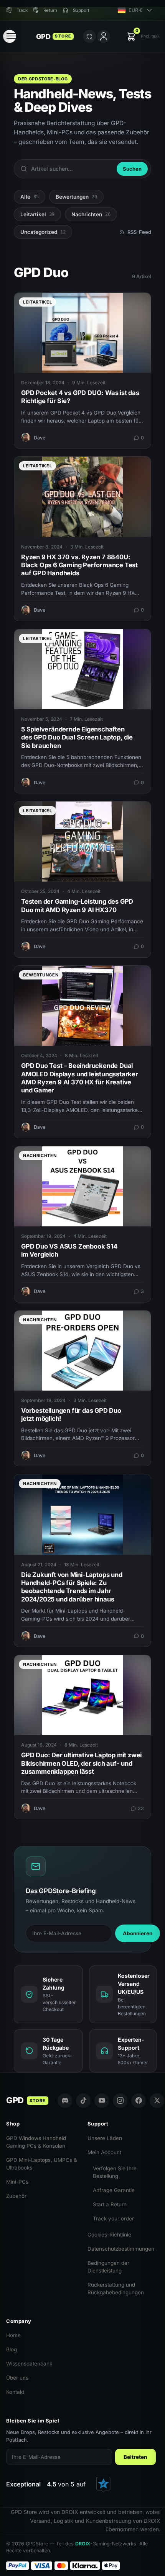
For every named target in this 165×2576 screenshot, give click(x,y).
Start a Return (110, 2204)
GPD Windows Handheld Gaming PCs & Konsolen (36, 2142)
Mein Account (104, 2152)
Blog (12, 2349)
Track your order (113, 2218)
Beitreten (135, 2457)
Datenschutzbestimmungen (121, 2249)
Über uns (17, 2378)
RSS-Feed (139, 232)
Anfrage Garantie (114, 2190)
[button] (143, 37)
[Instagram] (120, 2101)
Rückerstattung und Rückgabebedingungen (116, 2289)
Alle (30, 197)
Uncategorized (43, 232)
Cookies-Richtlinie (109, 2235)
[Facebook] (139, 2101)
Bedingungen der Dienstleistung (108, 2267)
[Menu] (10, 36)
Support (81, 10)
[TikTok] (83, 2101)
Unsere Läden (105, 2138)
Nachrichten (91, 214)
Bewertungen (76, 197)
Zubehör (16, 2196)
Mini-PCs (17, 2182)
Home (13, 2335)
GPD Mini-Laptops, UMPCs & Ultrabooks (42, 2164)
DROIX (83, 2544)
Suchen (132, 169)
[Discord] (65, 2101)
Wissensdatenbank (29, 2364)
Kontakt (15, 2392)
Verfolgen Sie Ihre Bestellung (115, 2172)
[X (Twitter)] (157, 2101)
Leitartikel (37, 214)
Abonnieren (138, 1933)
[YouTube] (102, 2101)
